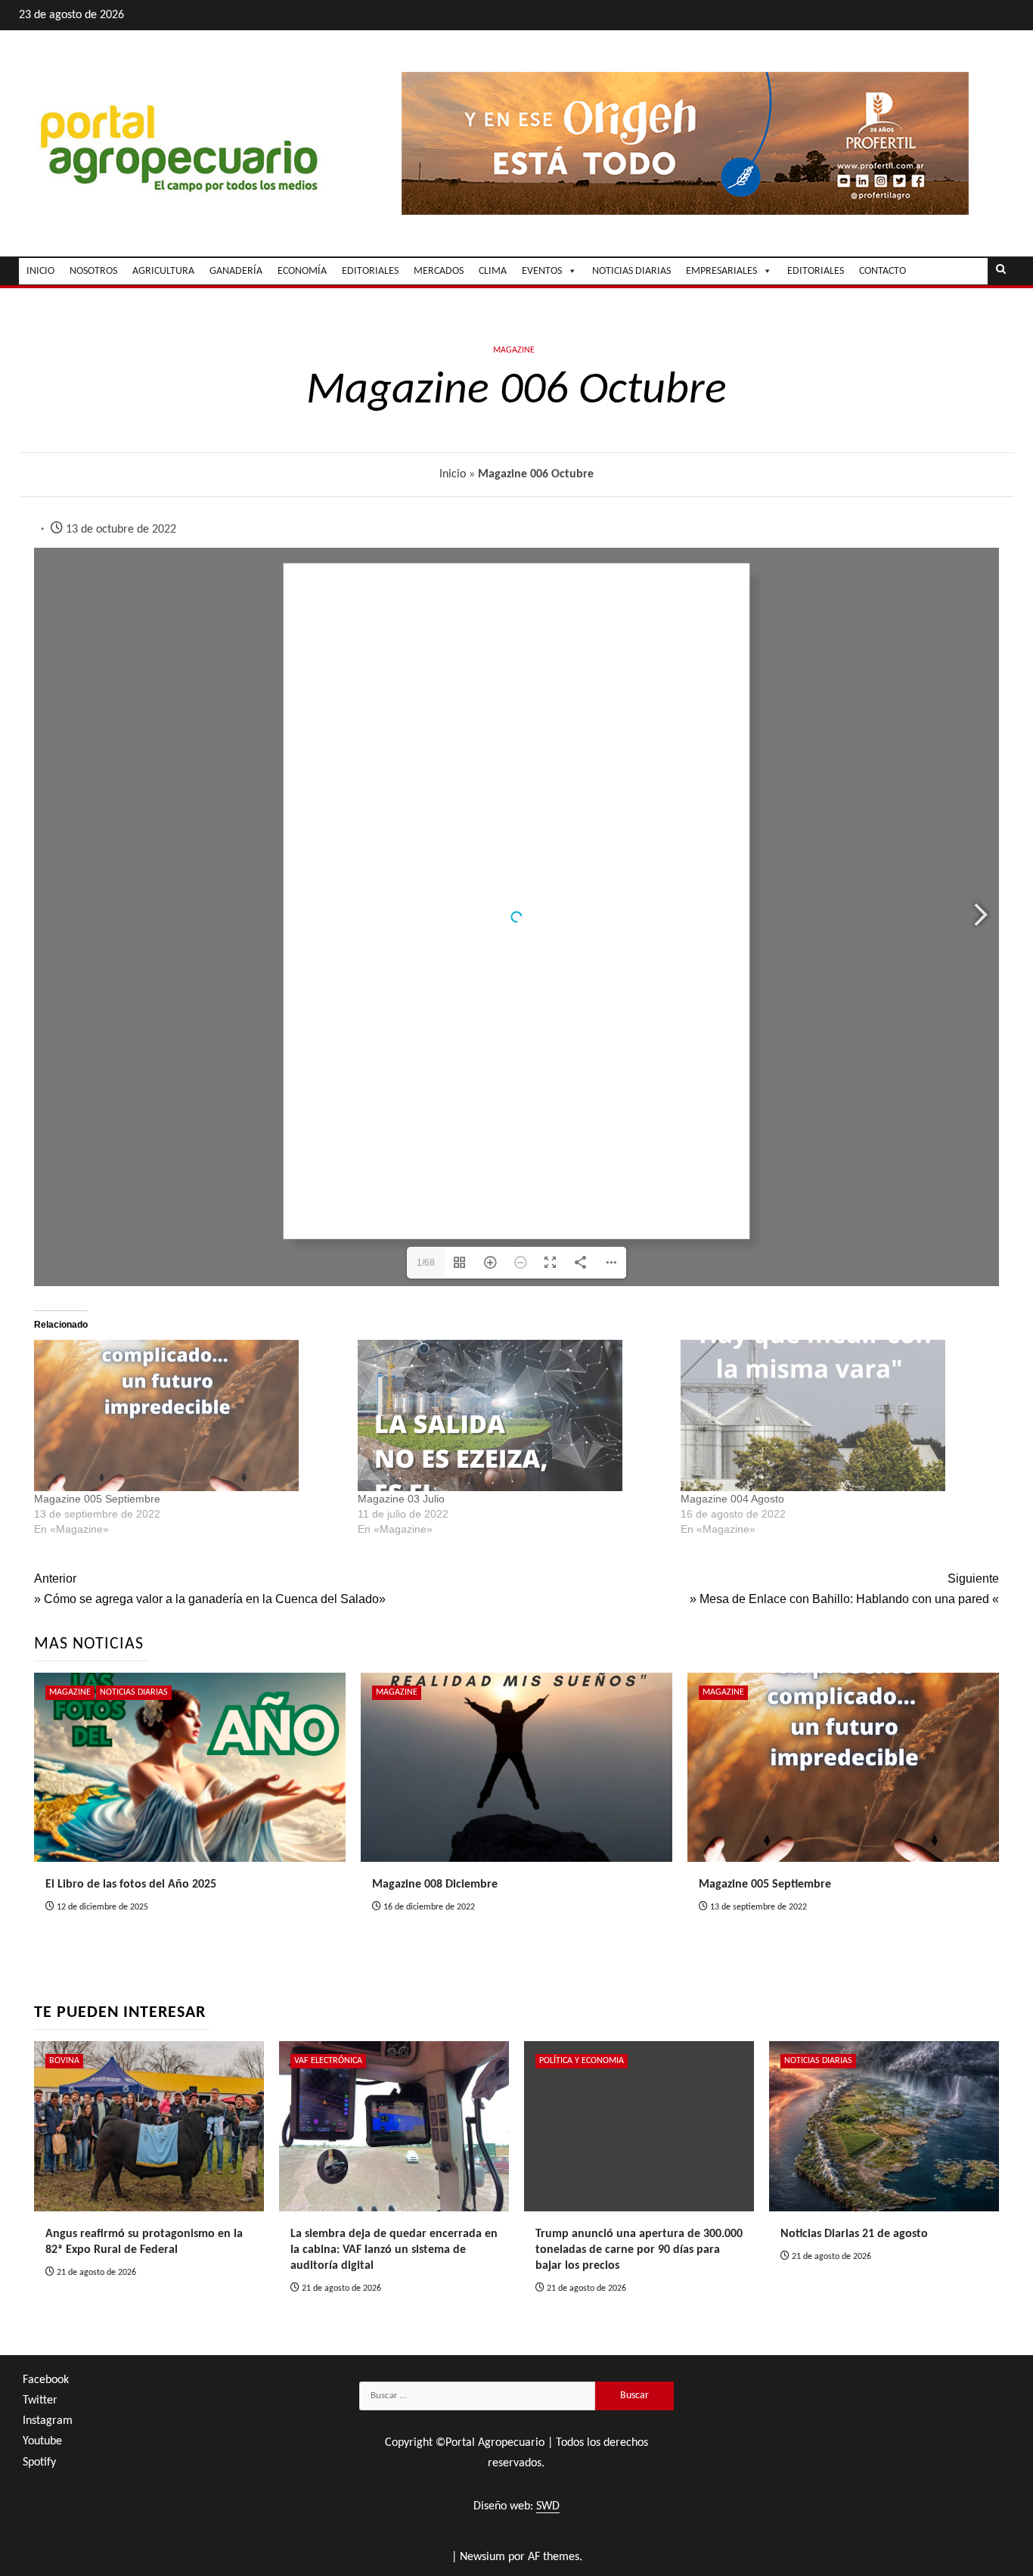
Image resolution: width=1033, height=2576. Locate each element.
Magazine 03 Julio (401, 1499)
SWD (548, 2506)
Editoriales (816, 271)
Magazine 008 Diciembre (435, 1885)
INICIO (40, 271)
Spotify (39, 2463)
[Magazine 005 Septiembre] (188, 1415)
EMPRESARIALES (721, 271)
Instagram (48, 2421)
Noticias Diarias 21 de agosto (854, 2234)
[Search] (1001, 271)
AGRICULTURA (163, 271)
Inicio (453, 474)
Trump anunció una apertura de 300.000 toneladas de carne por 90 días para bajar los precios (639, 2250)
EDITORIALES (370, 271)
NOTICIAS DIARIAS (631, 271)
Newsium (482, 2557)
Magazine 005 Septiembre (97, 1499)
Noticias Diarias (134, 1692)
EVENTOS (542, 271)
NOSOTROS (93, 271)
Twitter (40, 2400)
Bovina (64, 2061)
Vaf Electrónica (328, 2061)
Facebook (46, 2380)
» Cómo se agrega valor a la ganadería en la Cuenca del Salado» (210, 1589)
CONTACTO (883, 271)
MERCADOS (439, 271)
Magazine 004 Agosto (732, 1499)
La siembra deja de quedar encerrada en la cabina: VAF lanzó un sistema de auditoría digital (394, 2250)
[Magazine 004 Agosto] (835, 1415)
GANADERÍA (236, 271)
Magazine (514, 350)
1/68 (426, 1263)
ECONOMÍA (302, 271)
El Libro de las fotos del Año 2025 (131, 1885)
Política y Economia (582, 2061)
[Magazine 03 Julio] (512, 1415)
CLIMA (493, 271)
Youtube (42, 2441)
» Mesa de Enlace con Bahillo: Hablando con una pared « (844, 1589)
